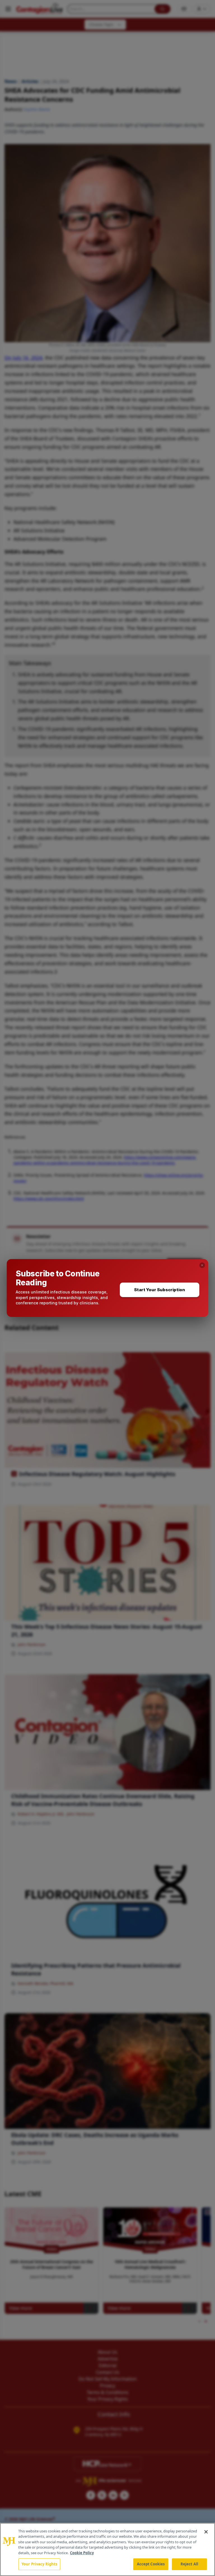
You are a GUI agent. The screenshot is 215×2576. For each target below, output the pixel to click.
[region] (107, 2549)
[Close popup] (202, 1265)
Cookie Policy (82, 2553)
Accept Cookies (151, 2564)
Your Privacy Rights (39, 2564)
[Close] (206, 2532)
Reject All (189, 2564)
